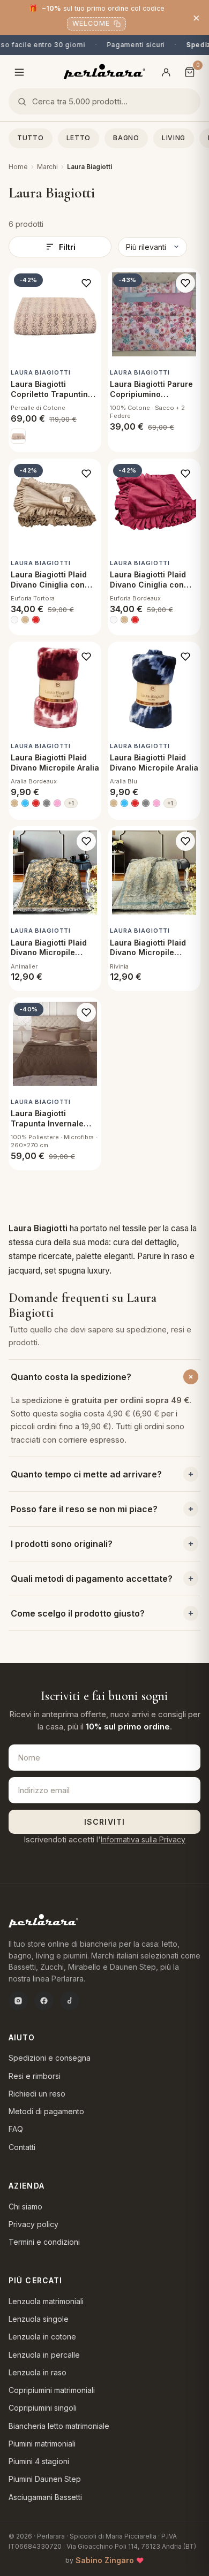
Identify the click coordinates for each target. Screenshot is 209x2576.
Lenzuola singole (39, 2319)
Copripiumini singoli (43, 2408)
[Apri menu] (19, 72)
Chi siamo (25, 2207)
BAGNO (126, 138)
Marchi (47, 167)
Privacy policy (33, 2224)
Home (18, 167)
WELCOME (91, 23)
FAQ (16, 2129)
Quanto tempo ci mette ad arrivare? (86, 1474)
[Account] (166, 72)
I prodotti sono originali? (62, 1544)
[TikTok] (70, 2001)
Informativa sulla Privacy (143, 1839)
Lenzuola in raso (38, 2372)
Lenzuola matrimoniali (46, 2301)
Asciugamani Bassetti (45, 2497)
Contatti (22, 2147)
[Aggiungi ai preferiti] (86, 283)
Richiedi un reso (37, 2094)
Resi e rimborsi (35, 2076)
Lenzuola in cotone (42, 2337)
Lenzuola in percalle (44, 2355)
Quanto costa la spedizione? (71, 1377)
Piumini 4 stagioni (39, 2461)
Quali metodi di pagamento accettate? (92, 1579)
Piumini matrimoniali (42, 2444)
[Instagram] (18, 2001)
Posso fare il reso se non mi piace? (84, 1509)
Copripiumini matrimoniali (52, 2390)
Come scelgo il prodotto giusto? (78, 1613)
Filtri (67, 247)
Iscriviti (104, 1822)
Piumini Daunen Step (45, 2479)
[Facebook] (44, 2001)
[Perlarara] (104, 71)
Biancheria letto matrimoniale (59, 2426)
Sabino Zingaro (105, 2560)
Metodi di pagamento (46, 2111)
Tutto (31, 138)
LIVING (174, 138)
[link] (18, 436)
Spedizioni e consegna (50, 2058)
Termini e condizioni (44, 2242)
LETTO (79, 138)
